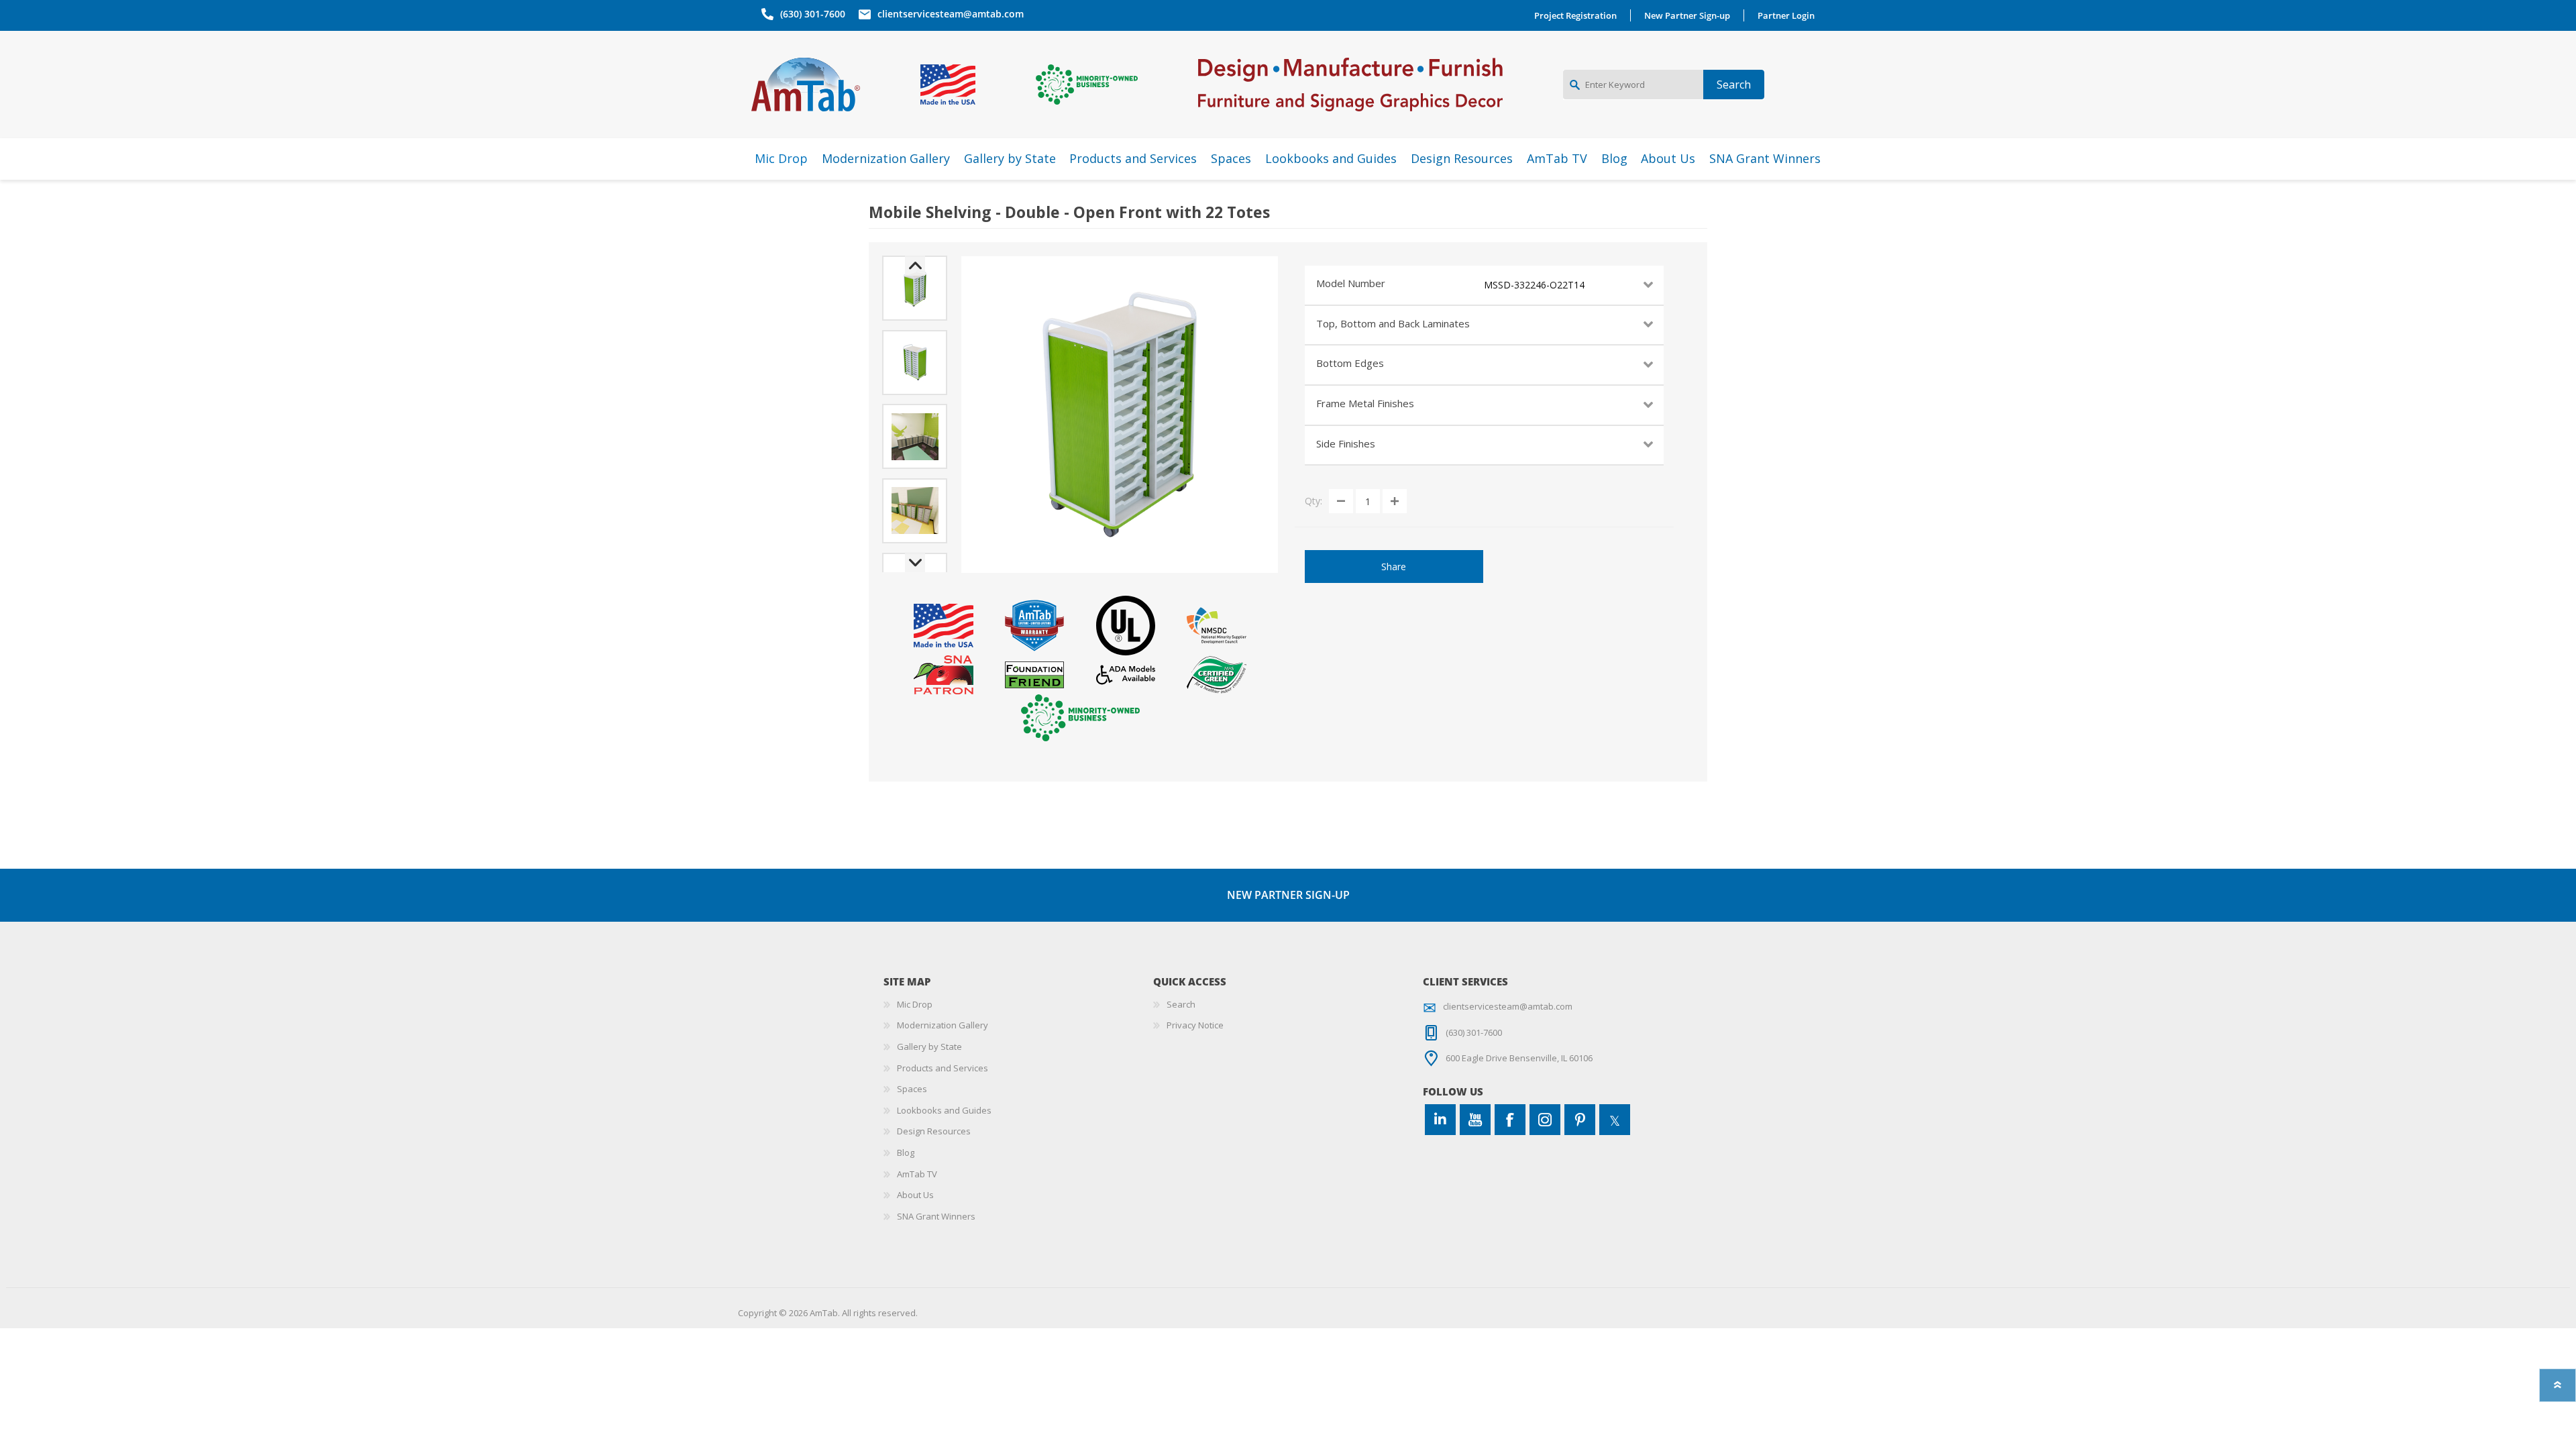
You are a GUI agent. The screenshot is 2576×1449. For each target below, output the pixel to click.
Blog (906, 1152)
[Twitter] (1615, 1120)
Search (1181, 1004)
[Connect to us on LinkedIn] (1440, 1120)
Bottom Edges (1350, 363)
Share (1394, 567)
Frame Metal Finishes (1365, 403)
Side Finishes (1346, 443)
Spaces (912, 1089)
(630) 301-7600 (813, 14)
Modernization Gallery (943, 1025)
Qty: (1313, 501)
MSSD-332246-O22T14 (1534, 285)
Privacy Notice (1195, 1025)
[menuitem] (1018, 1005)
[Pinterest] (1580, 1120)
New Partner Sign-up (1687, 15)
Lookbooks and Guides (944, 1110)
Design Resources (934, 1131)
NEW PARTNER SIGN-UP (1288, 895)
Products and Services (943, 1068)
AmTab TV (917, 1174)
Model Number (1351, 283)
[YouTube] (1475, 1120)
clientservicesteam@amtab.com (951, 14)
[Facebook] (1510, 1120)
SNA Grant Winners (936, 1216)
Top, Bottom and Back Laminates (1393, 323)
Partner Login (1786, 15)
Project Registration (1575, 15)
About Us (915, 1195)
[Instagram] (1545, 1120)
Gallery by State (929, 1046)
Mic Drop (915, 1004)
